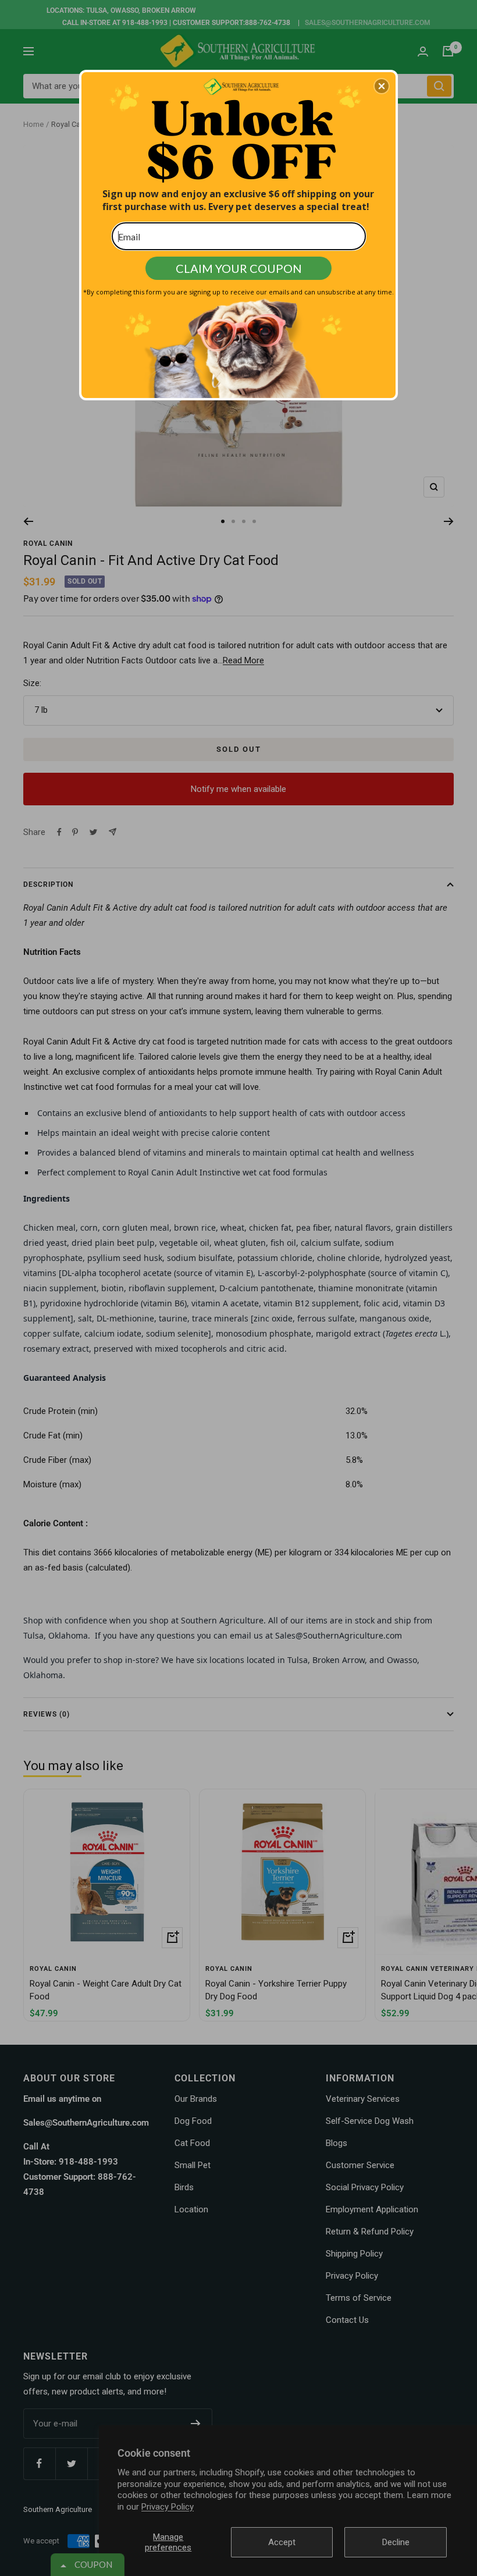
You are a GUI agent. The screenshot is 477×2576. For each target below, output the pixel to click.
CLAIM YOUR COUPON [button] (239, 268)
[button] (382, 86)
